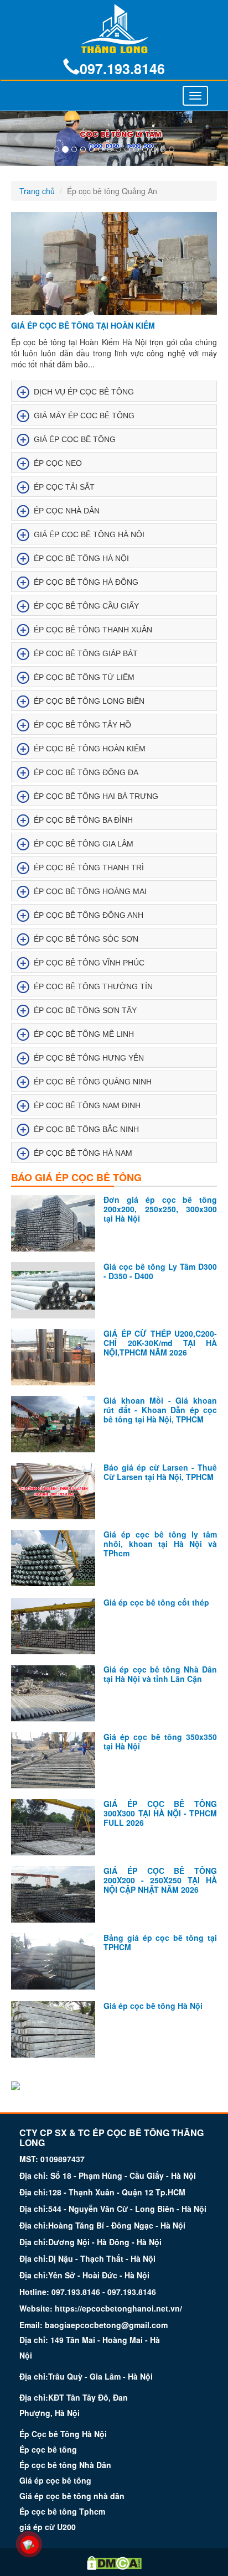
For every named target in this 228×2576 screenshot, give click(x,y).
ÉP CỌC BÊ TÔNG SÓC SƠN (86, 939)
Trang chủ (37, 191)
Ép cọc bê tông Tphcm (62, 2511)
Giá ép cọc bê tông (55, 2480)
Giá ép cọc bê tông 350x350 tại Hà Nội (160, 1741)
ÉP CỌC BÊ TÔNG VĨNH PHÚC (89, 963)
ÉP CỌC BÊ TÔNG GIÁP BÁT (86, 653)
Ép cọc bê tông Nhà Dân (65, 2465)
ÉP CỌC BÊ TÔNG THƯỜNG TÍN (93, 986)
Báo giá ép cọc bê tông (76, 1177)
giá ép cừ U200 (48, 2527)
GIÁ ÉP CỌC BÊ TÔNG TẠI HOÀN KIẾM (83, 325)
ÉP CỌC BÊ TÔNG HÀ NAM (83, 1153)
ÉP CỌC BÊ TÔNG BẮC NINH (86, 1129)
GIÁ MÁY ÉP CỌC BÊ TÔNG (84, 416)
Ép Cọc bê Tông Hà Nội (63, 2434)
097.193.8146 (122, 69)
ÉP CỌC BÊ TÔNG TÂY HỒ (82, 725)
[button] (17, 139)
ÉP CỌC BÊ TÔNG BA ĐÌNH (83, 820)
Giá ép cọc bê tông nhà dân (72, 2496)
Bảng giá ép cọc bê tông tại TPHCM (160, 1942)
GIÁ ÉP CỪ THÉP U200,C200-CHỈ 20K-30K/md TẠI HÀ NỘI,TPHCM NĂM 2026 (160, 1343)
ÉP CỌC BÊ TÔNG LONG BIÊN (89, 701)
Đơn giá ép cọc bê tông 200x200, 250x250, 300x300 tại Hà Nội (160, 1209)
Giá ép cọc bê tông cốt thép (156, 1602)
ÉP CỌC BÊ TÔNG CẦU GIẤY (86, 606)
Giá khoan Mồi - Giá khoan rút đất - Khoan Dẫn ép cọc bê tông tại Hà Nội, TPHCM (160, 1410)
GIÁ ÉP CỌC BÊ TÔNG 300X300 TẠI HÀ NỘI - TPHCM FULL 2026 (160, 1813)
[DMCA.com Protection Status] (114, 2562)
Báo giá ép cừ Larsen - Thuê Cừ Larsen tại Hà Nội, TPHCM (160, 1472)
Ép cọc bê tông (48, 2449)
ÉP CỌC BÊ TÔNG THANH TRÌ (89, 868)
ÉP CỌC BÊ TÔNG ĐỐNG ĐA (86, 772)
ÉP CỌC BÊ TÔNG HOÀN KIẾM (90, 749)
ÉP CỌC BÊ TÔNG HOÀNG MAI (90, 891)
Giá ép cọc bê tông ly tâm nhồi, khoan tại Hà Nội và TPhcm (160, 1544)
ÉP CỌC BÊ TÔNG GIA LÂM (84, 844)
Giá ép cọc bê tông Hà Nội (153, 2006)
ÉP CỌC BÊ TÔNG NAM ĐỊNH (87, 1105)
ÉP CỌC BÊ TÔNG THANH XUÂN (93, 630)
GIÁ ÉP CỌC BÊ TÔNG (75, 439)
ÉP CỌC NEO (58, 463)
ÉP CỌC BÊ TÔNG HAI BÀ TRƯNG (96, 796)
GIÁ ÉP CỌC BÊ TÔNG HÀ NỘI (89, 534)
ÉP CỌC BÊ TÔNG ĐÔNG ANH (89, 915)
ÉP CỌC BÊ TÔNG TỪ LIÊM (84, 677)
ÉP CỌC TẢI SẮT (64, 487)
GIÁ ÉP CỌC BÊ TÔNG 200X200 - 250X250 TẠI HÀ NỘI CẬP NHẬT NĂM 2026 (160, 1880)
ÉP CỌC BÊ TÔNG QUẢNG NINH (93, 1082)
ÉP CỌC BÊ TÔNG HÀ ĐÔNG (86, 582)
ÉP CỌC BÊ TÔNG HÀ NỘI (81, 558)
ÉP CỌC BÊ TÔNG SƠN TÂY (85, 1010)
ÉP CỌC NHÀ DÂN (67, 511)
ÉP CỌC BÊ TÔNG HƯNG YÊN (89, 1058)
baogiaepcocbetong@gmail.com (106, 2325)
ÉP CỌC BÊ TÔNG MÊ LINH (84, 1034)
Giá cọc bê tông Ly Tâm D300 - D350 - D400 (160, 1271)
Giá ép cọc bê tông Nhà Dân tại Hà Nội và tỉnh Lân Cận (160, 1674)
